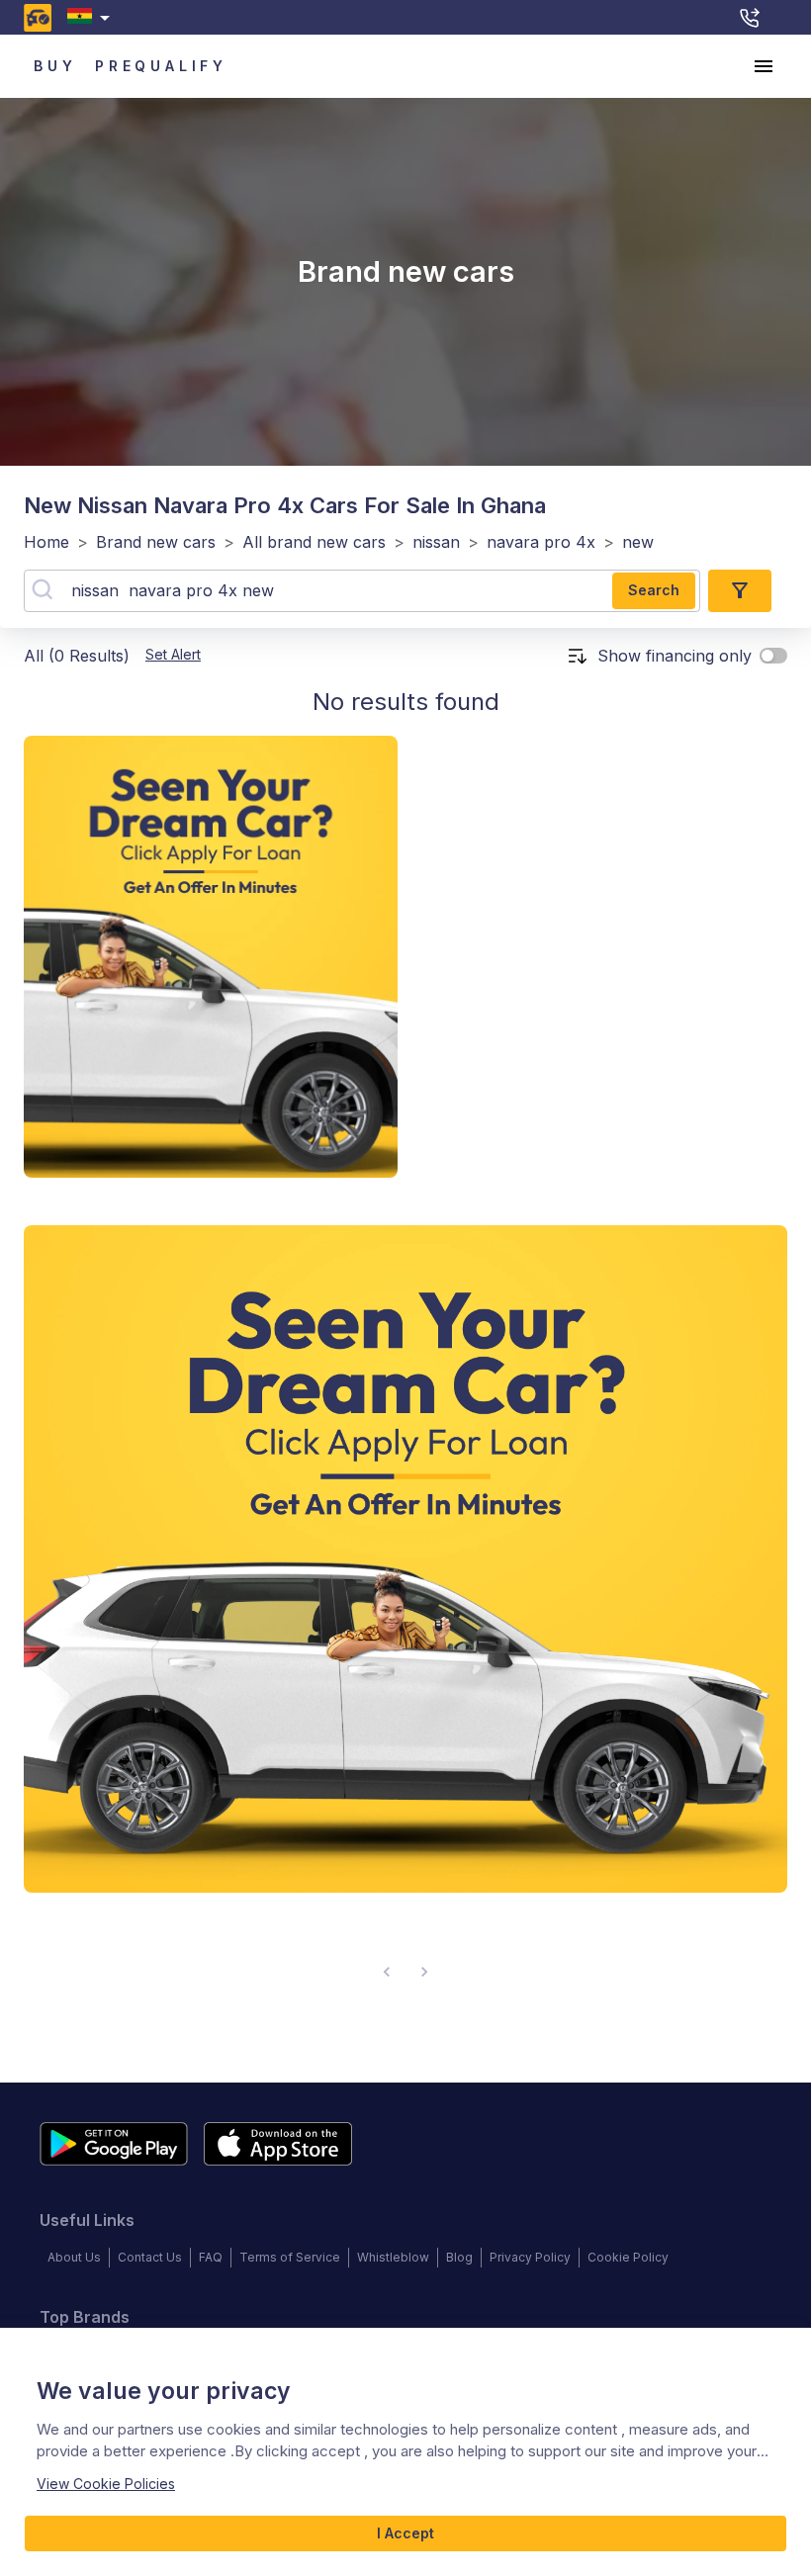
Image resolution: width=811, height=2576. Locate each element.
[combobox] (92, 17)
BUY (55, 66)
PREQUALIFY (161, 66)
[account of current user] (764, 66)
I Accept (405, 2533)
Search (654, 590)
